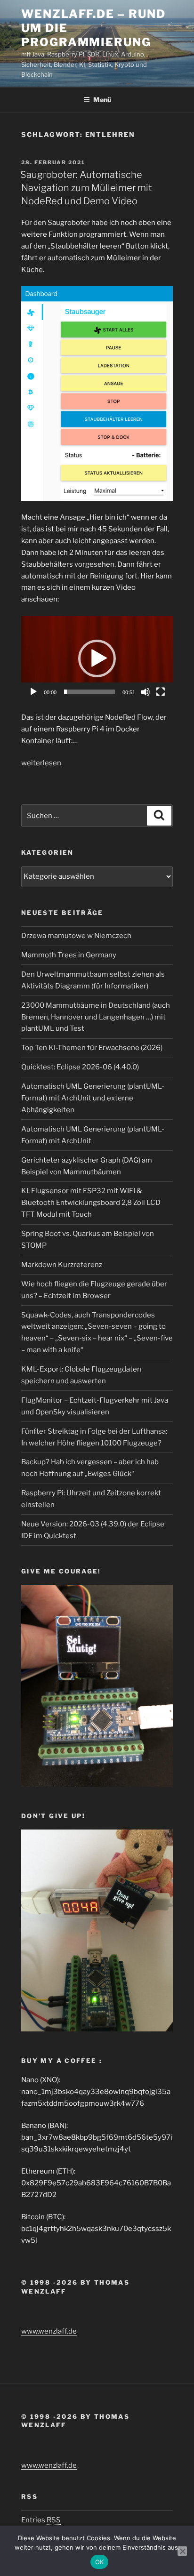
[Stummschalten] (145, 692)
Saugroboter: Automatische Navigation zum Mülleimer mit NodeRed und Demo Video (86, 188)
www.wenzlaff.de (49, 2331)
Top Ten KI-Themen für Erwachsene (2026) (92, 1048)
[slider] (89, 692)
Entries (41, 2520)
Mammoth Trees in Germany (69, 955)
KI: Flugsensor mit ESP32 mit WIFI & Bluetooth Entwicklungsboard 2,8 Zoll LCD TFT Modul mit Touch (91, 1203)
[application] (97, 659)
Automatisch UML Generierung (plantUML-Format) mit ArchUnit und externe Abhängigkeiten (93, 1098)
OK (100, 2562)
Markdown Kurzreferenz (62, 1265)
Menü (102, 100)
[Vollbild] (161, 692)
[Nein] (182, 2551)
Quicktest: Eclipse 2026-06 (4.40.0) (80, 1067)
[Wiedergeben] (33, 692)
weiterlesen (41, 763)
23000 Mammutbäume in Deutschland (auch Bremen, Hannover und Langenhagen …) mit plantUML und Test (96, 1017)
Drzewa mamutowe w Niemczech (76, 936)
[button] (97, 658)
